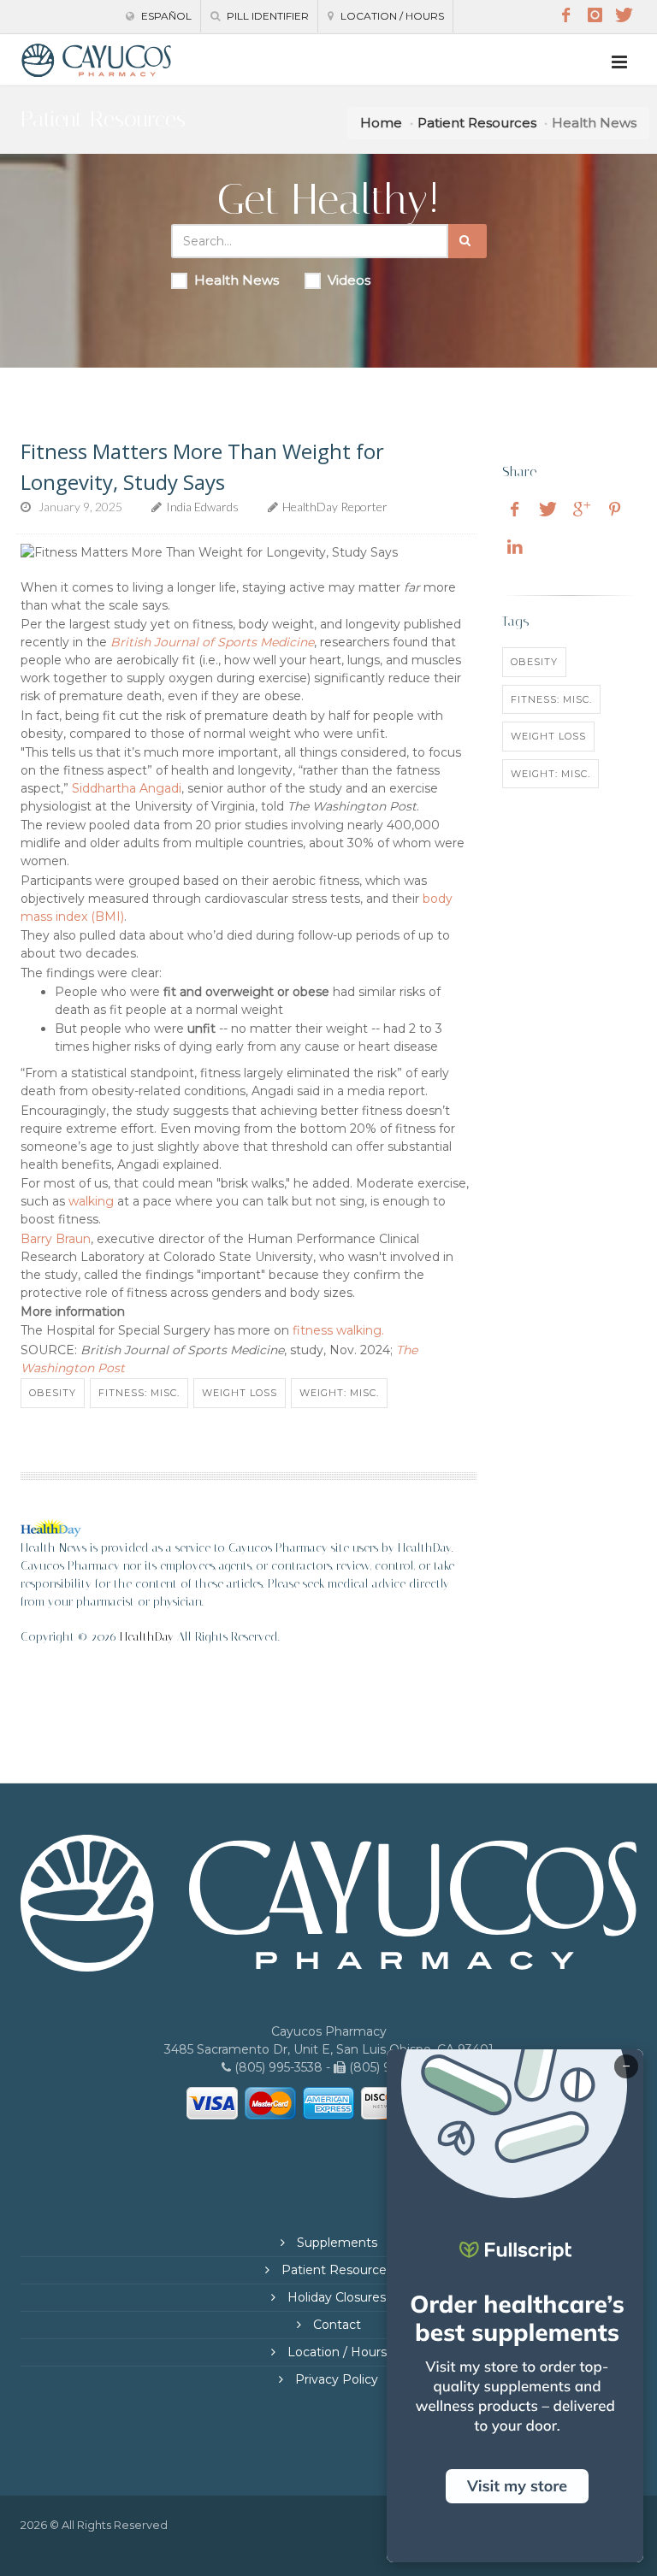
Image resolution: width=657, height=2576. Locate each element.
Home (381, 123)
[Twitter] (624, 15)
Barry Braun (56, 1239)
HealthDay (147, 1637)
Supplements (335, 2243)
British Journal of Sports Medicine (212, 642)
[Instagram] (595, 15)
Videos (349, 280)
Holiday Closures (335, 2297)
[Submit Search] (468, 241)
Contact (335, 2325)
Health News (237, 280)
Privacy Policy (335, 2379)
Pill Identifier (266, 16)
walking (91, 1201)
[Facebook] (565, 15)
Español (165, 16)
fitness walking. (338, 1330)
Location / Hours (391, 16)
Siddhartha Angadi (127, 788)
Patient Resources (477, 123)
